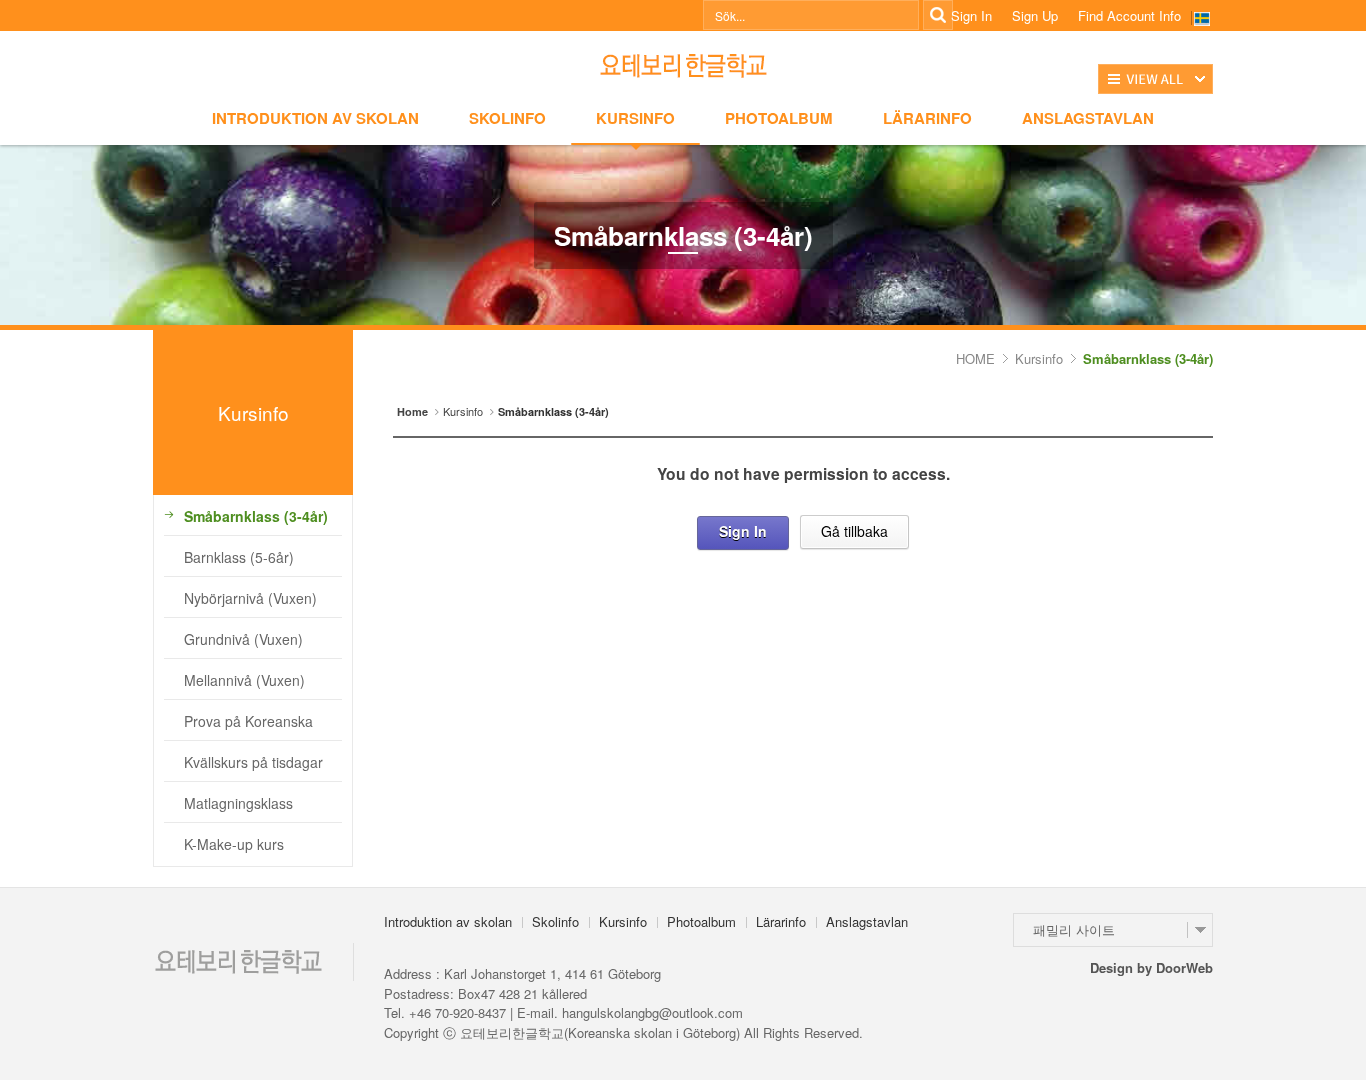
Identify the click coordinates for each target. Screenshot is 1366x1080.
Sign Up (1035, 16)
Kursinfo (635, 118)
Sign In (971, 16)
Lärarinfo (927, 118)
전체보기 (1155, 79)
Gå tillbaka (854, 531)
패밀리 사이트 (1074, 929)
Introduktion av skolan (315, 118)
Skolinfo (507, 118)
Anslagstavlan (1088, 118)
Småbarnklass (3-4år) (1148, 358)
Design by (1151, 967)
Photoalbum (779, 118)
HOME (975, 358)
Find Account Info (1129, 16)
